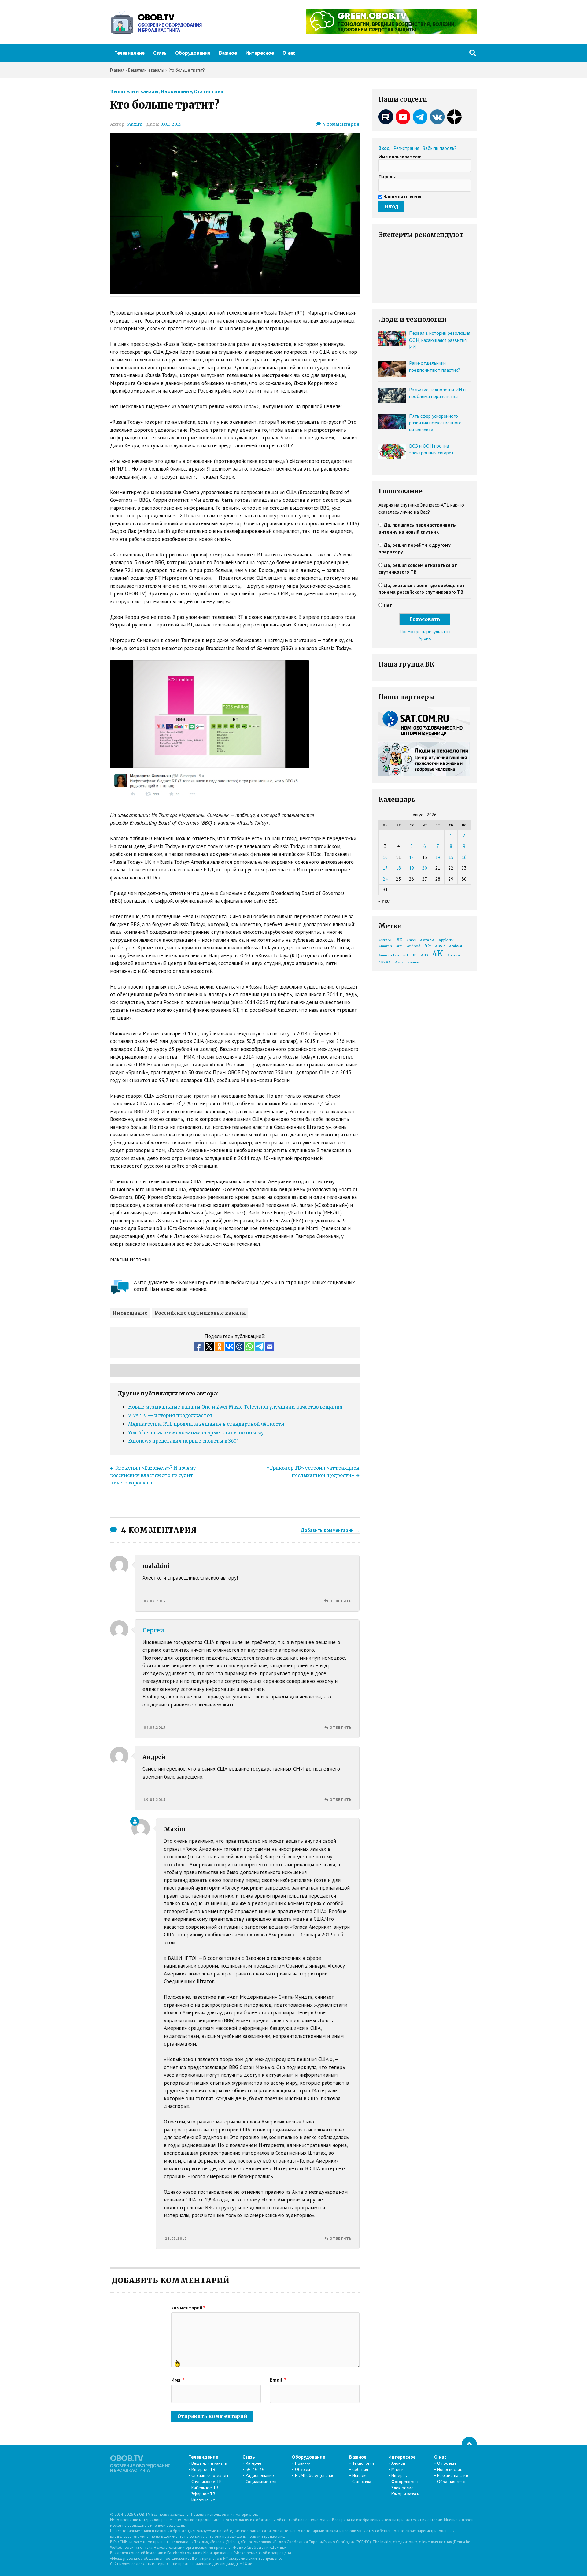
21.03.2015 (176, 2238)
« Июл (385, 901)
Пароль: (387, 176)
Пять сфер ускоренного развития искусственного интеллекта (435, 423)
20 (425, 868)
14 (438, 857)
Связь (160, 53)
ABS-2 (440, 946)
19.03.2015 (155, 1800)
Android (414, 946)
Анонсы (398, 2463)
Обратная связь (452, 2482)
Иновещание (176, 91)
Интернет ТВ (203, 2469)
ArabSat (456, 946)
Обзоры (303, 2469)
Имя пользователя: (400, 157)
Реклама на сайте (453, 2475)
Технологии (363, 2463)
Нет (388, 605)
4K (438, 954)
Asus (399, 962)
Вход (384, 148)
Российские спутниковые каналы (200, 1313)
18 (398, 868)
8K (399, 940)
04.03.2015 (155, 1727)
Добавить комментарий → (330, 1530)
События (360, 2469)
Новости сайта (450, 2469)
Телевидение (129, 53)
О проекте (447, 2463)
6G (406, 955)
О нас (289, 53)
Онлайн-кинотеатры (210, 2475)
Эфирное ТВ (203, 2494)
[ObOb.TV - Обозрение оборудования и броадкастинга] (156, 22)
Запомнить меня (402, 196)
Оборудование (193, 53)
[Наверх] (469, 2445)
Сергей (153, 1630)
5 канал (414, 962)
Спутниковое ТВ (207, 2482)
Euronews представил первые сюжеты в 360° (183, 1441)
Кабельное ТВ (205, 2488)
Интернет (254, 2463)
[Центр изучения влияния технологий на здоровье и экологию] (391, 32)
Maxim (135, 124)
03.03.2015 (171, 124)
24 (385, 879)
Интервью (401, 2475)
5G (428, 946)
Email (278, 2380)
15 (451, 857)
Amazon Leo (389, 955)
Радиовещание (260, 2475)
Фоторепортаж (405, 2482)
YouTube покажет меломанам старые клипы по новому (196, 1433)
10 (385, 857)
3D (414, 955)
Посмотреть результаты (425, 631)
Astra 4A (427, 940)
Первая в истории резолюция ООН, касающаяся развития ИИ (440, 340)
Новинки (303, 2463)
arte (399, 946)
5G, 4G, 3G (255, 2469)
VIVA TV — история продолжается (170, 1416)
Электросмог (403, 2488)
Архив (425, 638)
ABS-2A (385, 962)
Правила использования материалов (224, 2514)
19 (412, 868)
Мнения (399, 2469)
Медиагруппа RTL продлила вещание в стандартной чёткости (206, 1424)
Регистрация (406, 148)
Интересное (260, 53)
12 (412, 857)
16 (464, 857)
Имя (178, 2380)
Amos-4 (454, 955)
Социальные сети (262, 2482)
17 (385, 868)
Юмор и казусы (406, 2494)
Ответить (341, 1601)
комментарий (188, 2308)
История (360, 2475)
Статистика (209, 91)
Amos (411, 940)
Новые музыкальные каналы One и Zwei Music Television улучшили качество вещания (235, 1407)
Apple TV (446, 940)
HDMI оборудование (315, 2475)
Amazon (385, 946)
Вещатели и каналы (134, 91)
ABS (425, 955)
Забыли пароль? (440, 148)
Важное (228, 53)
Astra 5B (386, 940)
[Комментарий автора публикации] (135, 1821)
